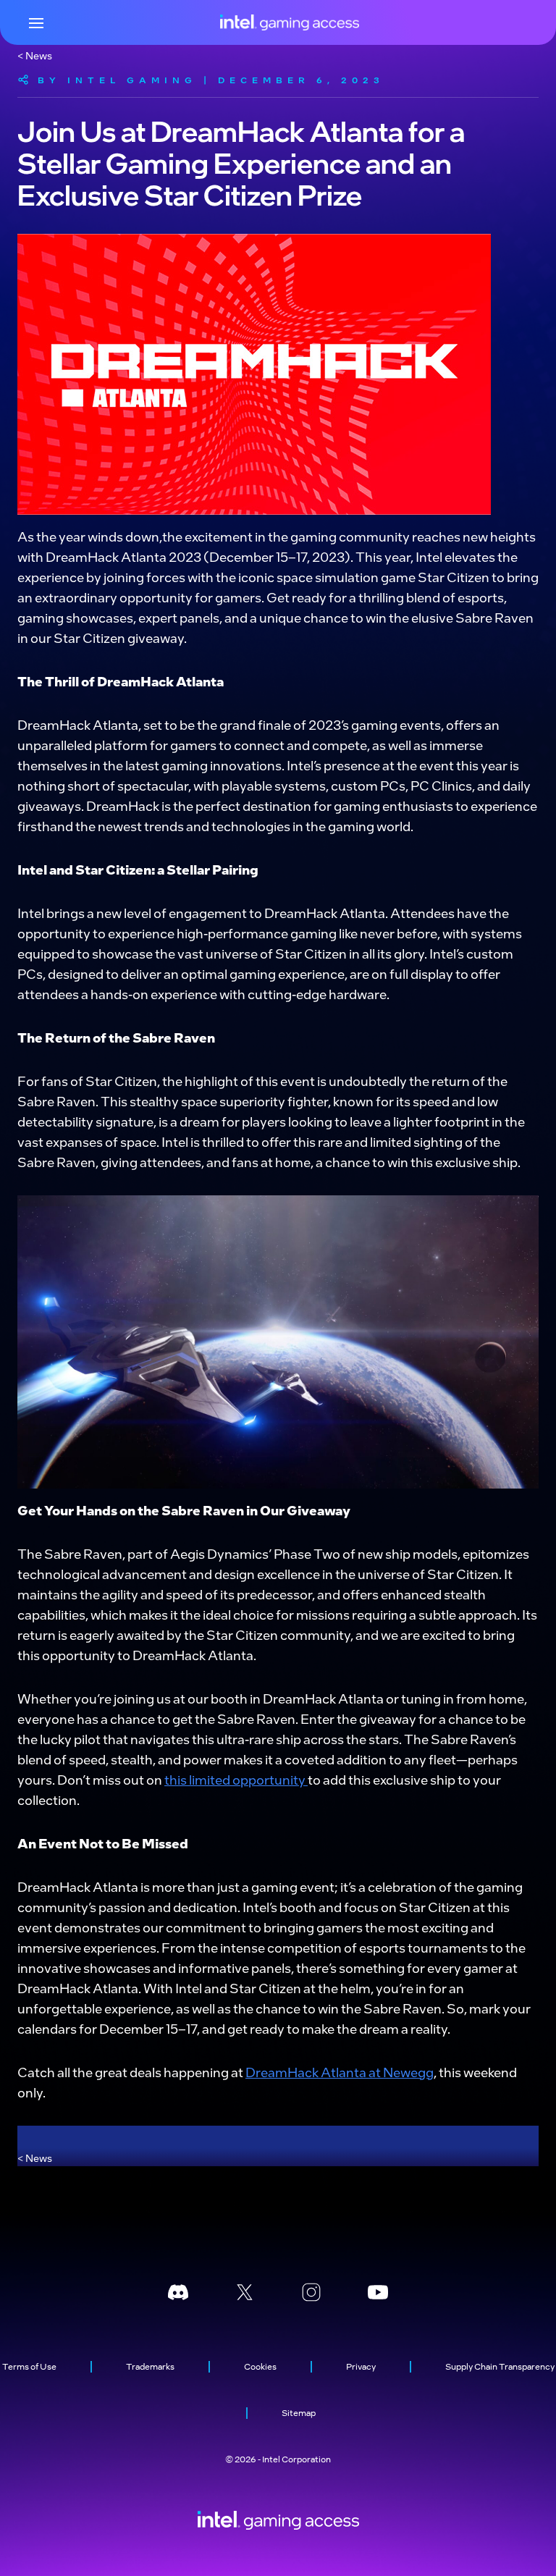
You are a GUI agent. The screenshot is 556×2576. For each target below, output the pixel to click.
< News (35, 55)
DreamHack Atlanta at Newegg (340, 2072)
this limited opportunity (236, 1779)
